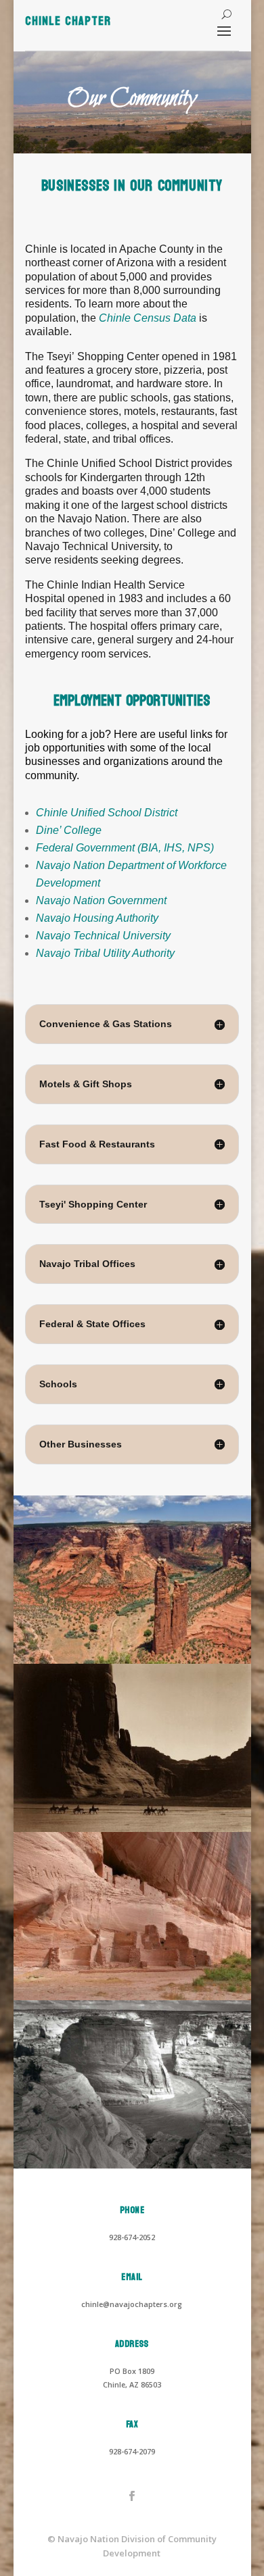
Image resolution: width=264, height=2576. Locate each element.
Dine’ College (69, 830)
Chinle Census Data (148, 318)
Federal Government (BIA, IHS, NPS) (125, 848)
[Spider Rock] (132, 1661)
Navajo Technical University (103, 936)
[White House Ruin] (132, 1997)
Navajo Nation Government (101, 900)
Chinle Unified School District (107, 813)
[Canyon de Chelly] (132, 1829)
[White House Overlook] (132, 2165)
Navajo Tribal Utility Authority (105, 953)
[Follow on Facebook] (132, 2496)
